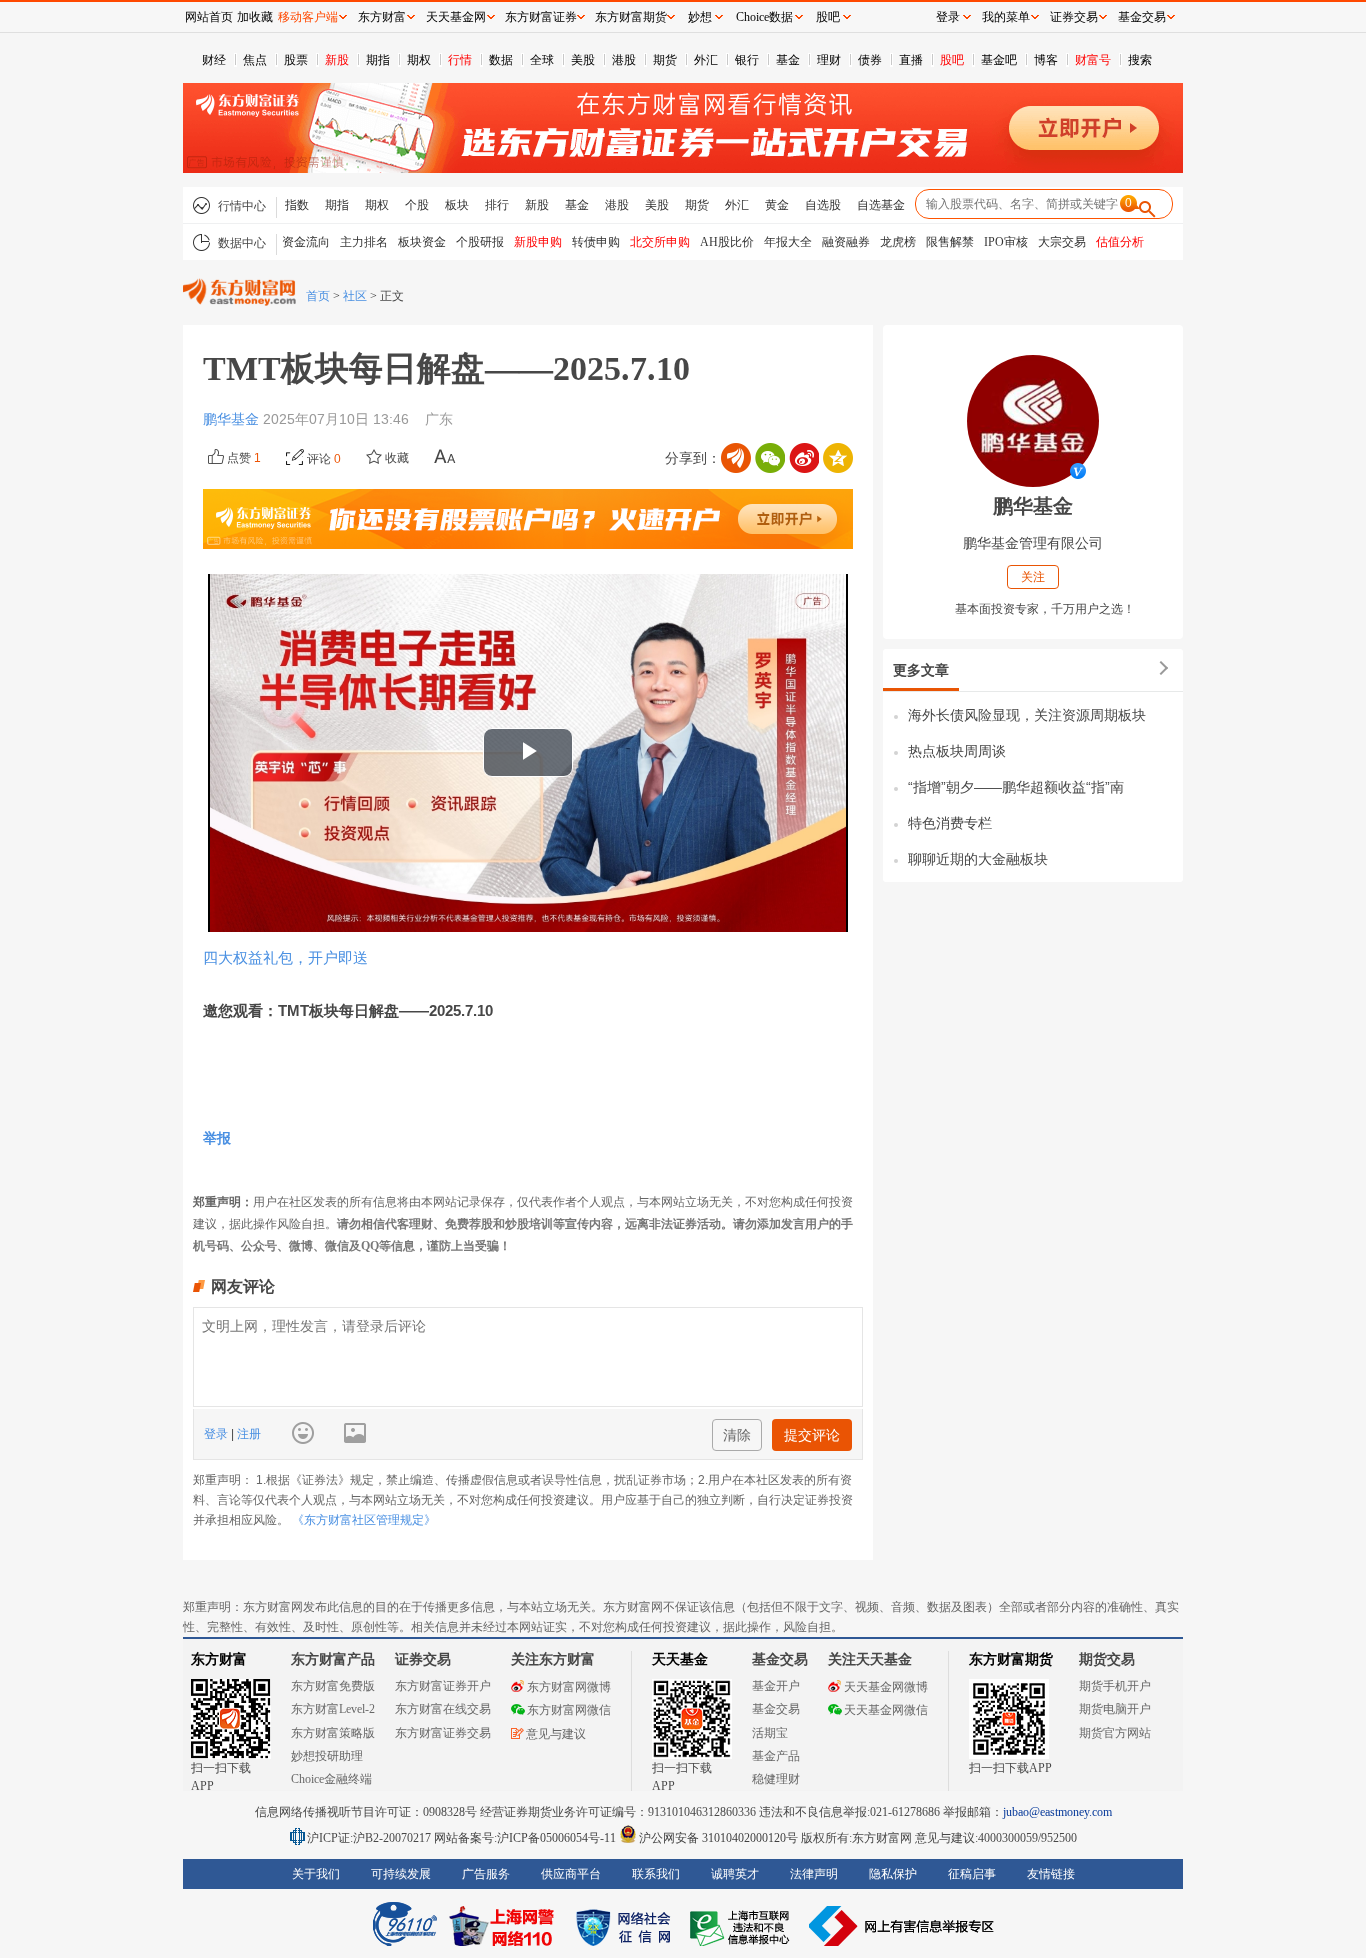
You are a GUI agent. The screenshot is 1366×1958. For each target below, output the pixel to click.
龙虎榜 (898, 242)
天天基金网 (456, 17)
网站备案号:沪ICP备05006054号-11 (526, 1838)
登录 (217, 1434)
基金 (788, 60)
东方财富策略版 (333, 1733)
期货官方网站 (1115, 1733)
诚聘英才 (735, 1874)
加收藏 (255, 17)
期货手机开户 (1115, 1686)
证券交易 (1074, 17)
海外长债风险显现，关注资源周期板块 (1027, 715)
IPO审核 (1006, 242)
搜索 (1140, 60)
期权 (419, 60)
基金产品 (776, 1756)
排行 (497, 205)
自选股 (823, 205)
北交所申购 (660, 242)
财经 (214, 60)
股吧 (952, 60)
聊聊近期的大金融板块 (978, 859)
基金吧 (999, 60)
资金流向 (306, 242)
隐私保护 (893, 1874)
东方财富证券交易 (443, 1733)
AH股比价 (727, 242)
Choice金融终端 (331, 1779)
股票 (296, 60)
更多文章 (921, 670)
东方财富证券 (541, 17)
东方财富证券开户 (443, 1686)
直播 (911, 60)
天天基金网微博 (886, 1687)
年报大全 (788, 242)
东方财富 (219, 1659)
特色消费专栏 (950, 823)
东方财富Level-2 (333, 1709)
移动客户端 (308, 17)
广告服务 (486, 1874)
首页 (318, 296)
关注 (1033, 577)
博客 (1046, 60)
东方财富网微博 (569, 1687)
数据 (501, 60)
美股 (583, 60)
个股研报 (480, 242)
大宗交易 (1062, 242)
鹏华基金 (233, 419)
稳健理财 (776, 1779)
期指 (378, 60)
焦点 (255, 60)
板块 (457, 205)
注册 (247, 1434)
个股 (417, 205)
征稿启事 (972, 1874)
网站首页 (209, 17)
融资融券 (846, 242)
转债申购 (596, 242)
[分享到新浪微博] (804, 458)
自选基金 (881, 205)
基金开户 (776, 1686)
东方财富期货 (1011, 1659)
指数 (297, 205)
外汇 (706, 60)
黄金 (777, 205)
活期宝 (770, 1733)
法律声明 (814, 1874)
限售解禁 (950, 242)
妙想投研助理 (327, 1756)
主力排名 (364, 242)
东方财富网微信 (569, 1710)
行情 (460, 60)
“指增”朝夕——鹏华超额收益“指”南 (1016, 787)
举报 (217, 1138)
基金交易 (776, 1709)
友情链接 (1051, 1874)
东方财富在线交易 (443, 1709)
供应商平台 (571, 1874)
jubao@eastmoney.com (1057, 1812)
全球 (542, 60)
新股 (337, 60)
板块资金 (422, 242)
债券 (870, 60)
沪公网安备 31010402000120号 (718, 1838)
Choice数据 (764, 17)
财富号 (1093, 60)
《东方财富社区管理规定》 (364, 1520)
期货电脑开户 (1115, 1709)
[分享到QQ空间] (838, 458)
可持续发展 (401, 1874)
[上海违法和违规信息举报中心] (743, 1926)
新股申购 (538, 242)
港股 (624, 60)
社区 (355, 296)
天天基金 (680, 1659)
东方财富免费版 (333, 1686)
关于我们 (316, 1874)
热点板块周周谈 (957, 751)
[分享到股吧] (736, 458)
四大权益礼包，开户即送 (285, 957)
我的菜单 (1006, 17)
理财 (829, 60)
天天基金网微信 (886, 1710)
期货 (665, 60)
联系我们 (656, 1874)
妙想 (700, 17)
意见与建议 (556, 1734)
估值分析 (1120, 242)
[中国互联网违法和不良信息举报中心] (902, 1926)
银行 (747, 60)
